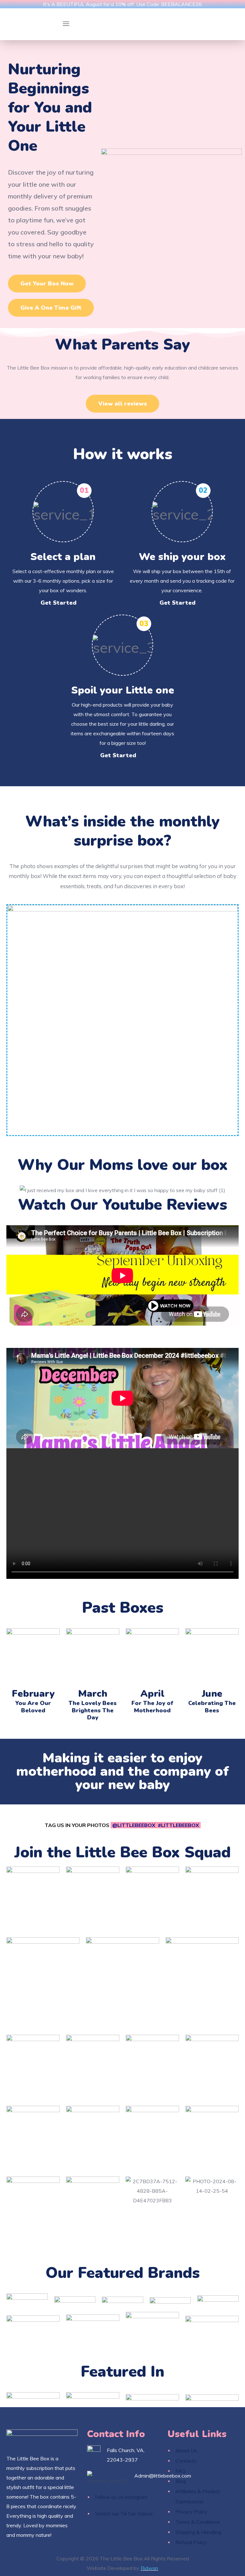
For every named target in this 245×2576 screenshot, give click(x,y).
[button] (47, 284)
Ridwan (149, 2568)
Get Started (59, 603)
